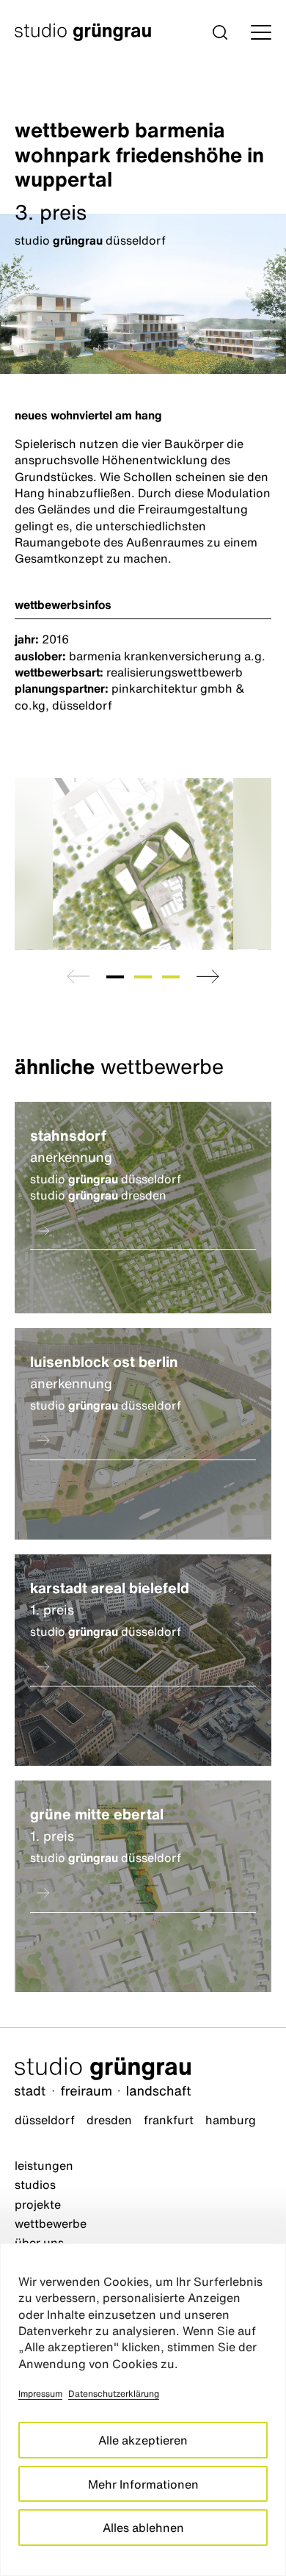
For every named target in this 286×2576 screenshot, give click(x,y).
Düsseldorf (45, 2120)
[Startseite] (143, 2078)
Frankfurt (169, 2120)
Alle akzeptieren (143, 2440)
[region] (143, 2410)
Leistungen (44, 2165)
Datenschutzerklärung (114, 2393)
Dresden (109, 2120)
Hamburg (231, 2120)
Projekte (38, 2204)
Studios (35, 2184)
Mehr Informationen (143, 2484)
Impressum (40, 2393)
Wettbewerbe (51, 2223)
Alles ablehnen (143, 2528)
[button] (220, 32)
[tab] (115, 977)
